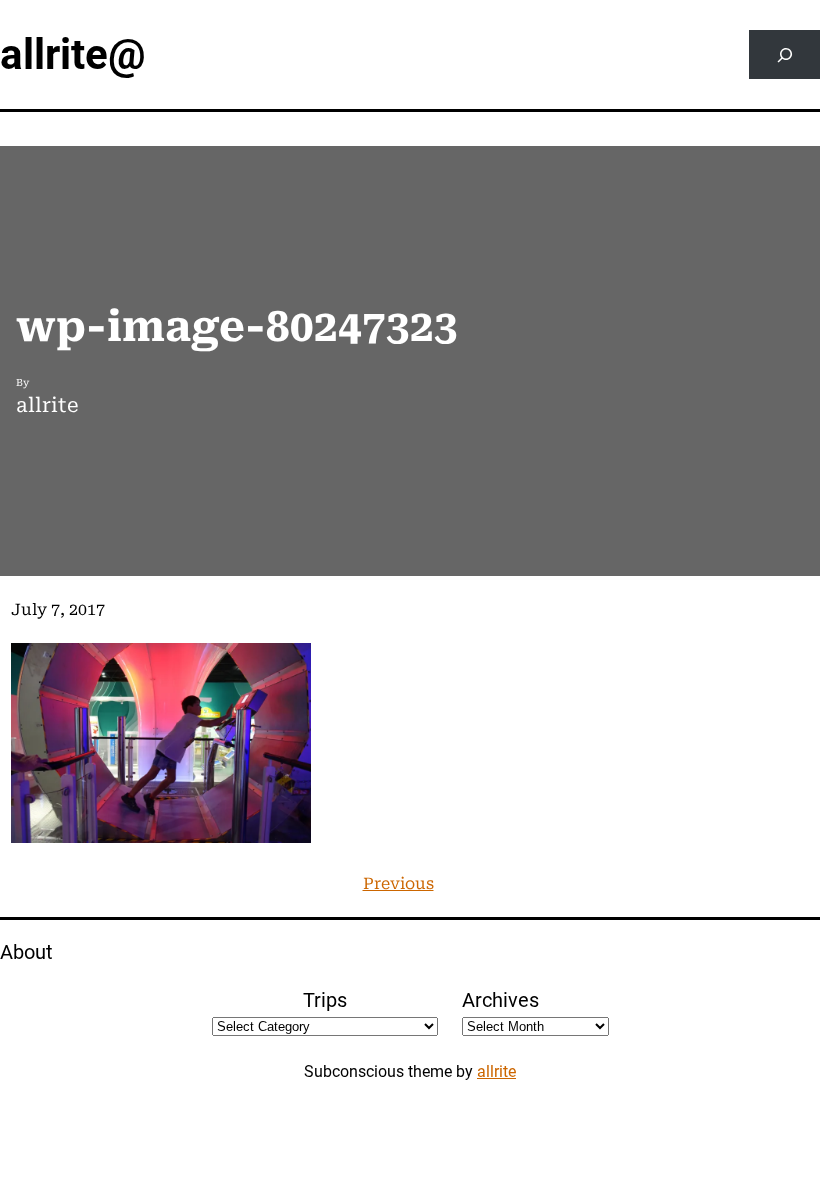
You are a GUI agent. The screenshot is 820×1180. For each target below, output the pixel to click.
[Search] (784, 54)
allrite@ (73, 54)
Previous (398, 883)
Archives (500, 1000)
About (26, 952)
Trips (325, 1000)
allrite (496, 1071)
